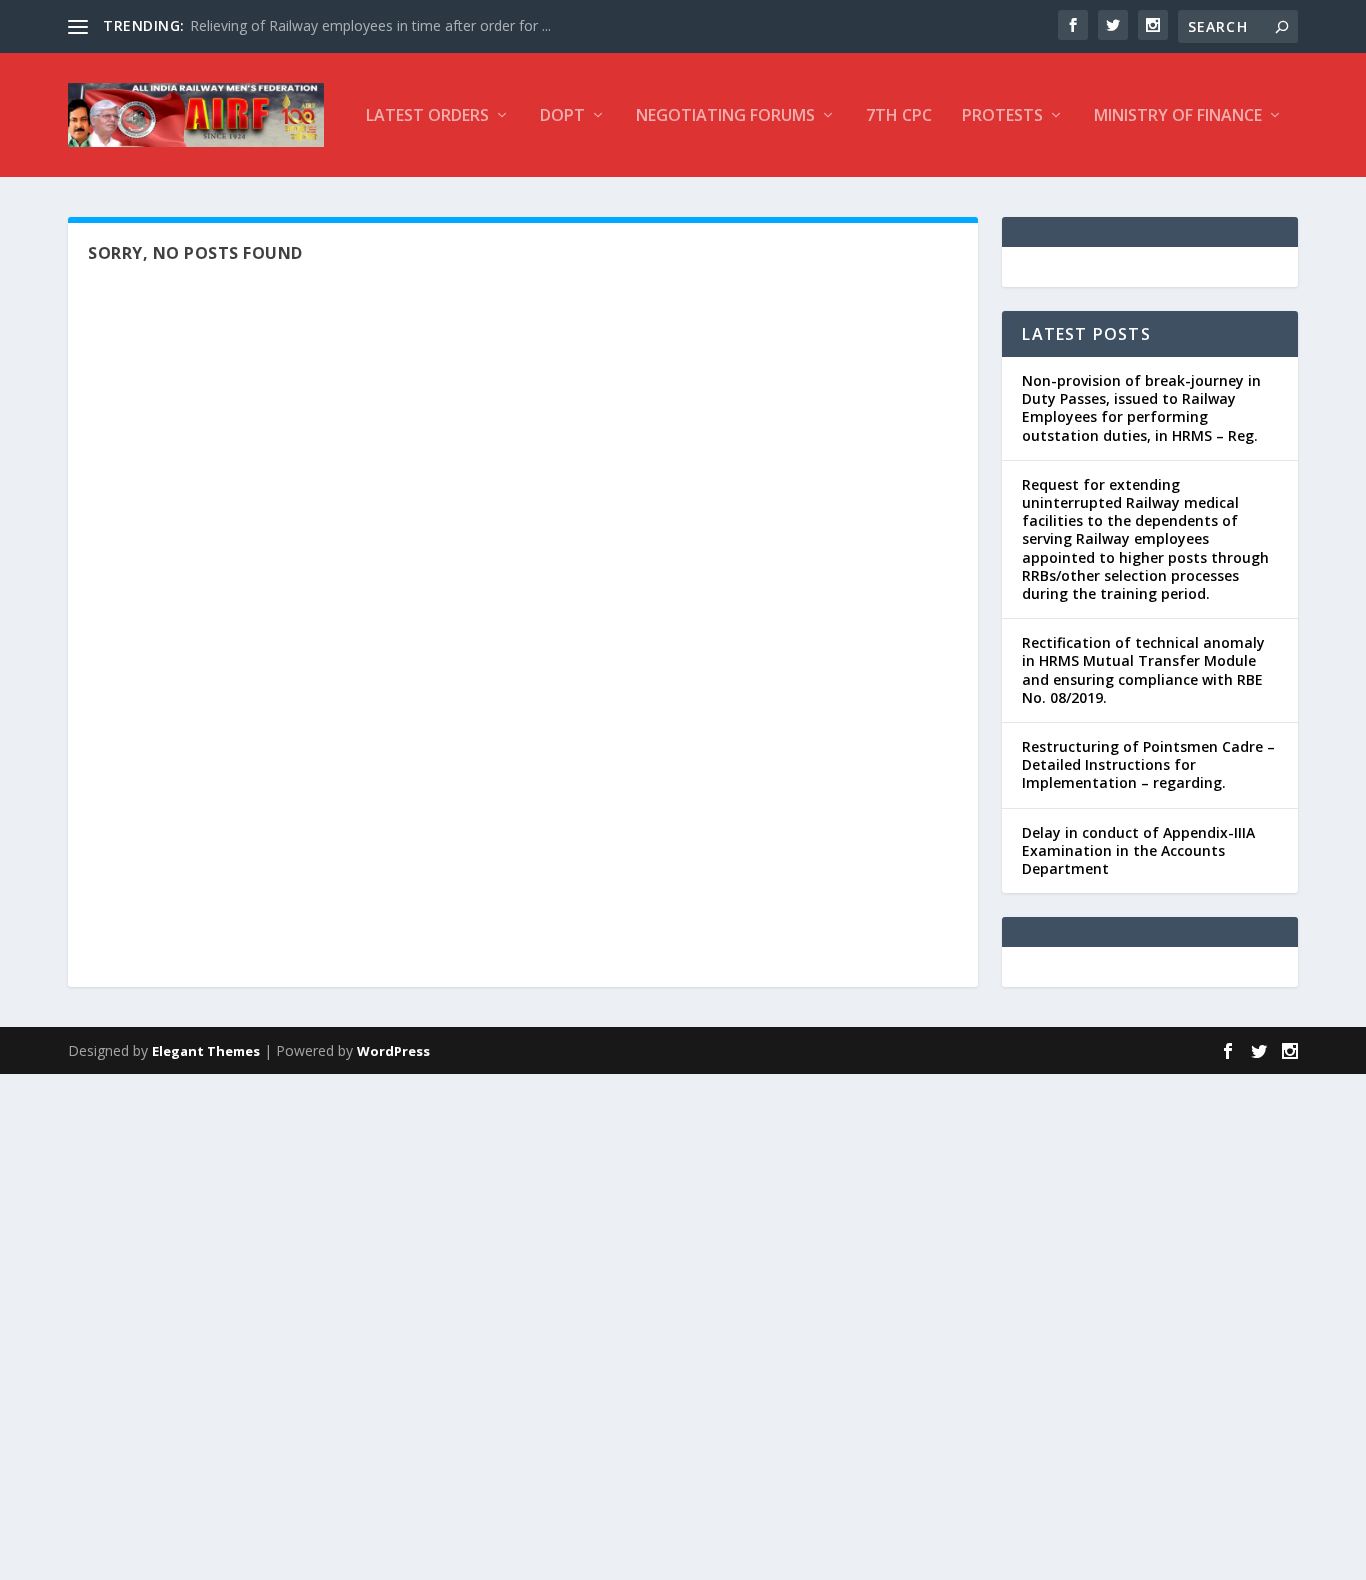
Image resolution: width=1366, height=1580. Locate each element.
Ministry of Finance (1178, 116)
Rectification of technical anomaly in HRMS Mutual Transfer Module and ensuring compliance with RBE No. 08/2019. (1143, 670)
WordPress (393, 1051)
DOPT (562, 116)
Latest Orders (427, 116)
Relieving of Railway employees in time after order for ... (370, 25)
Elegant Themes (206, 1051)
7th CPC (899, 116)
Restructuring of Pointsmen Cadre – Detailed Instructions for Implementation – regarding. (1148, 764)
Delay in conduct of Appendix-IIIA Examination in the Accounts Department (1138, 850)
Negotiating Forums (725, 116)
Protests (1002, 116)
